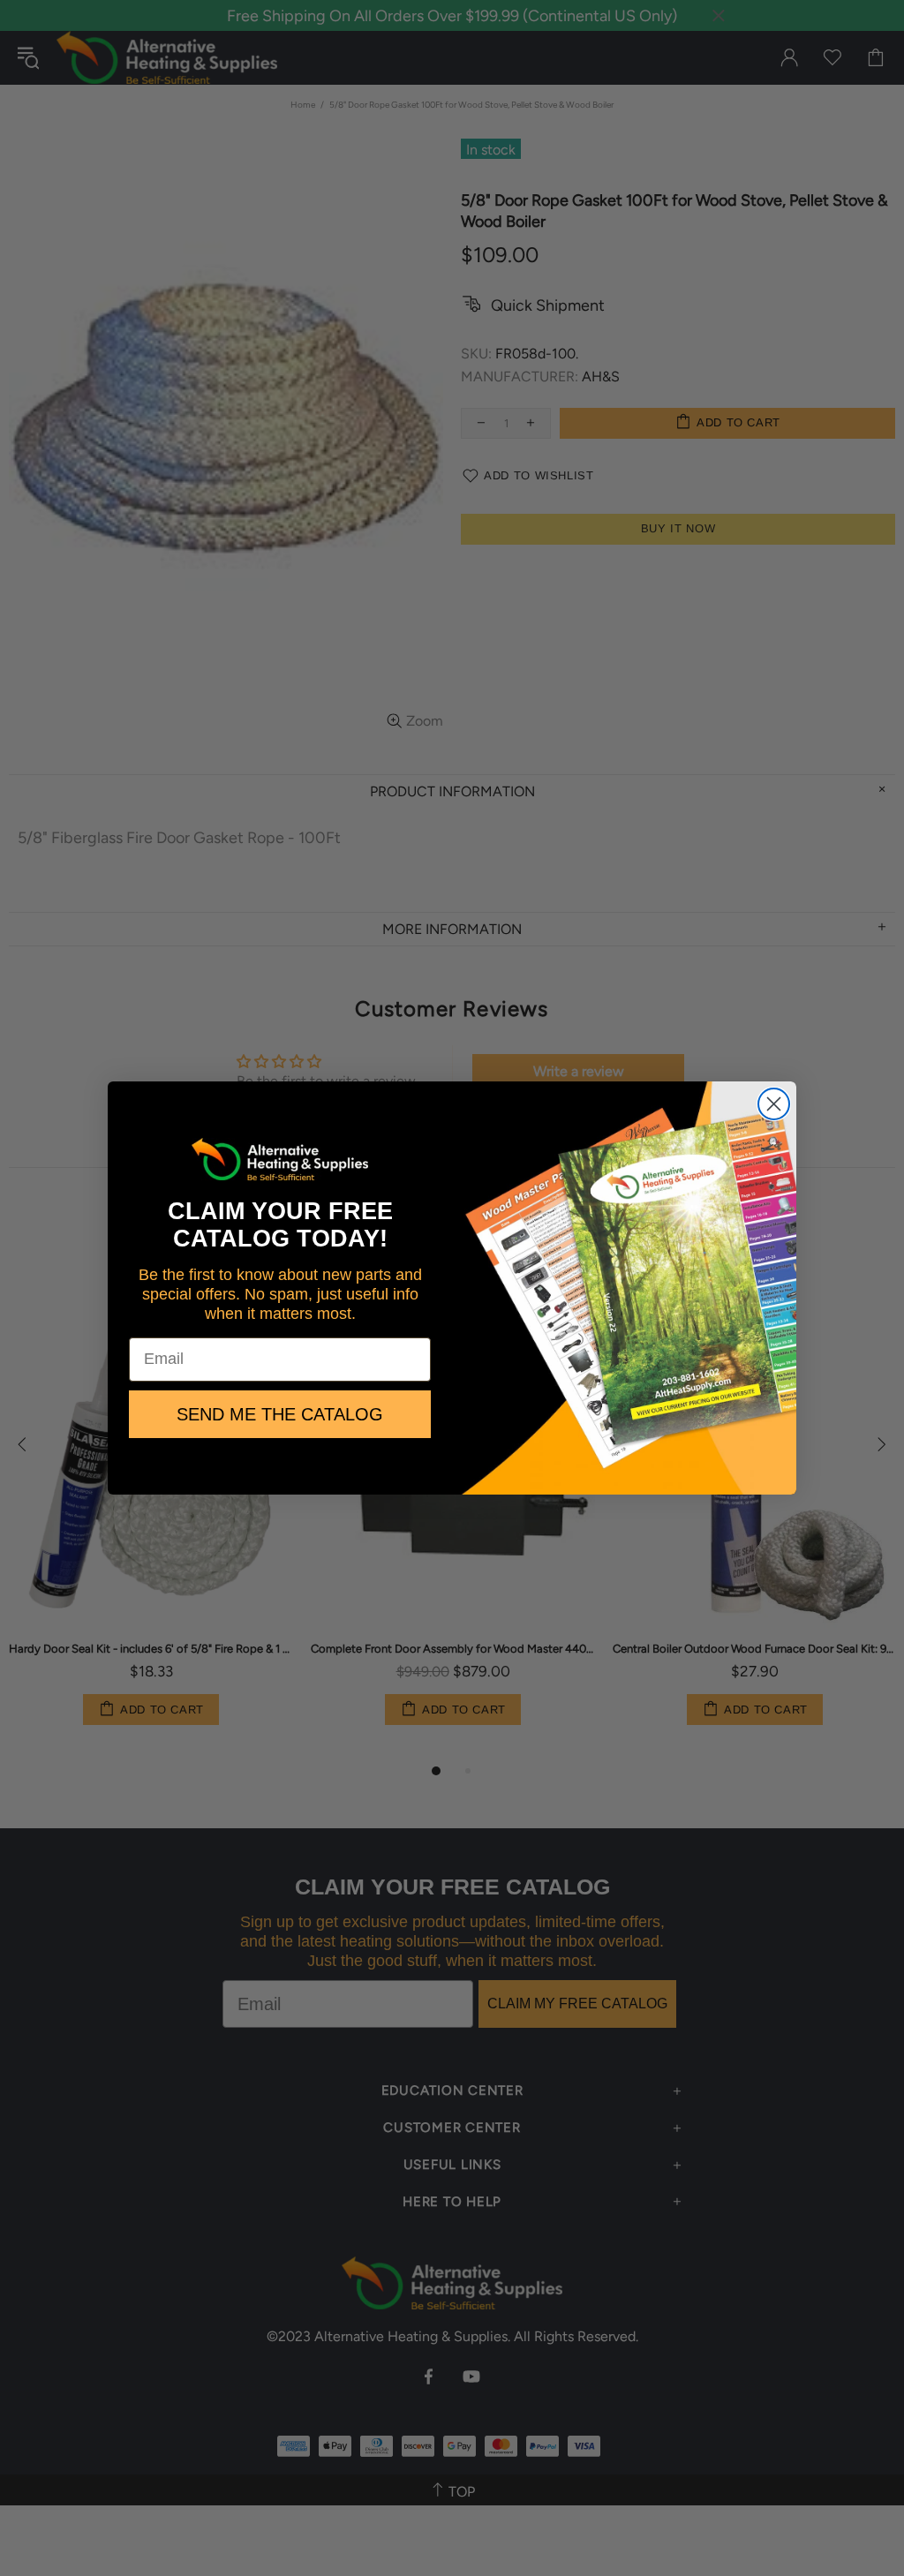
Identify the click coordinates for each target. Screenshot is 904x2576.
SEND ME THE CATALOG (280, 1414)
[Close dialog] (774, 1104)
